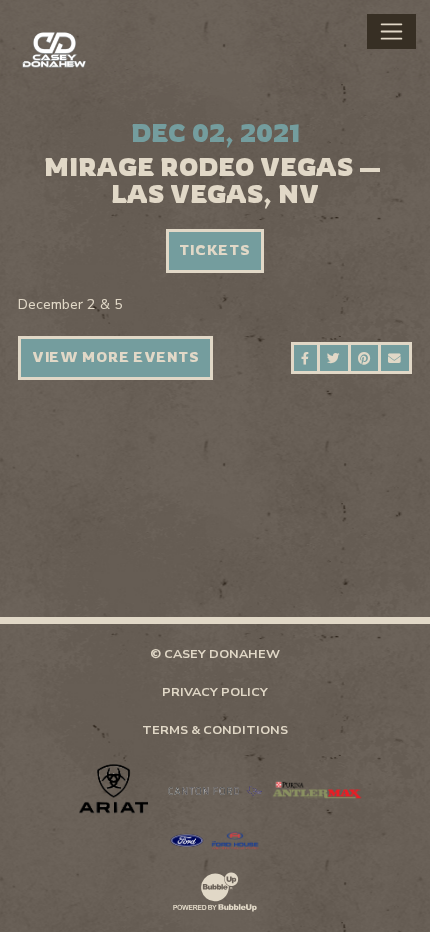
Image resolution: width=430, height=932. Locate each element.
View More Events (116, 357)
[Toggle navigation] (391, 31)
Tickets (214, 250)
